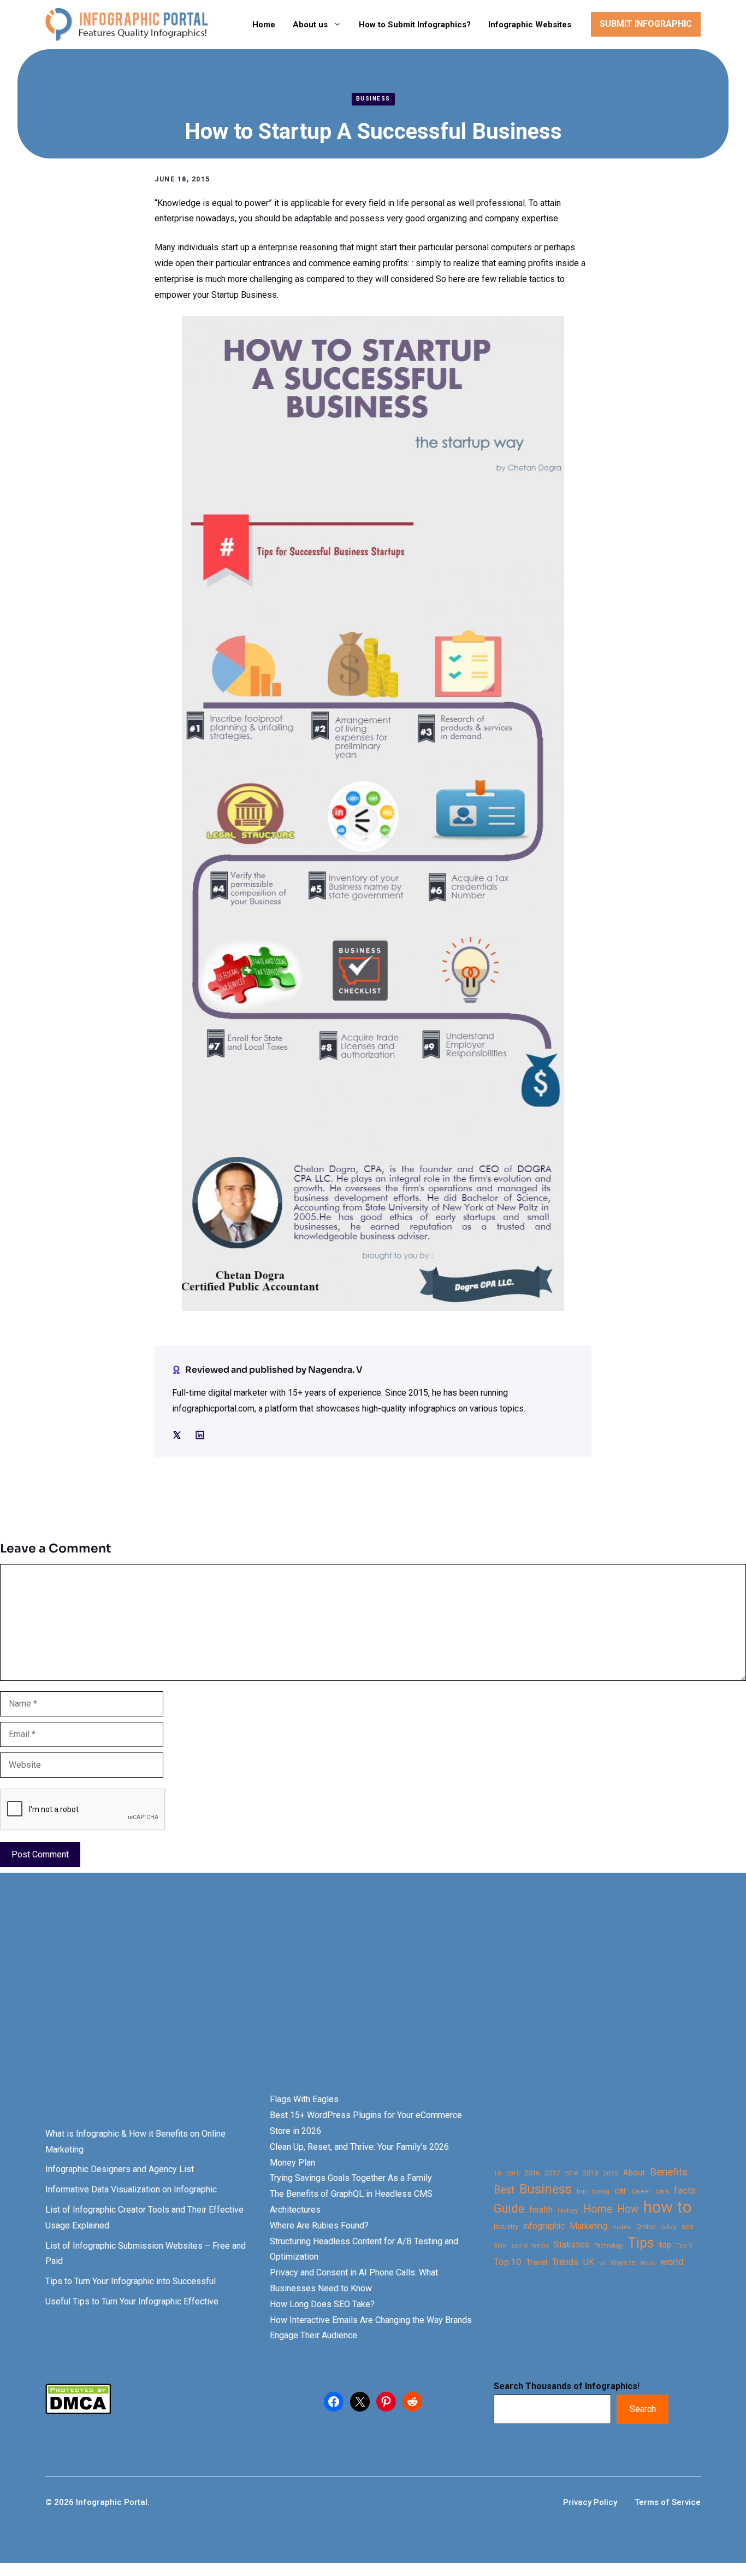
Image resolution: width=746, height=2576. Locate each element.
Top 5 (684, 2246)
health (541, 2210)
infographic (544, 2226)
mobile (622, 2227)
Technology (609, 2246)
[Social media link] (177, 1435)
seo (688, 2227)
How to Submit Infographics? (415, 25)
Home (264, 25)
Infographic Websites (530, 25)
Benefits (669, 2172)
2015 (513, 2174)
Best (504, 2190)
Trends (565, 2262)
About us (310, 25)
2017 (552, 2173)
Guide (509, 2209)
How (628, 2209)
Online (646, 2227)
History (568, 2210)
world (672, 2262)
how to (667, 2207)
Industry (506, 2227)
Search (643, 2409)
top (665, 2245)
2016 (532, 2173)
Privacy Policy (590, 2502)
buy (582, 2192)
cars (662, 2191)
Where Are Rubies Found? (319, 2225)
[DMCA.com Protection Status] (78, 2411)
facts (685, 2190)
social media (530, 2246)
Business (373, 99)
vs (602, 2263)
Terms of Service (668, 2502)
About (634, 2173)
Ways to (623, 2263)
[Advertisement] (345, 2002)
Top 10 (507, 2262)
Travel (537, 2262)
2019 (590, 2173)
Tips (641, 2243)
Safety (669, 2227)
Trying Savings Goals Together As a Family (351, 2178)
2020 (611, 2173)
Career (641, 2192)
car (620, 2190)
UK (589, 2262)
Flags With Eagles (304, 2099)
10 (498, 2173)
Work (648, 2263)
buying (601, 2192)
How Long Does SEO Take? (322, 2304)
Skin (500, 2246)
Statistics (572, 2245)
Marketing (588, 2226)
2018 (571, 2173)
